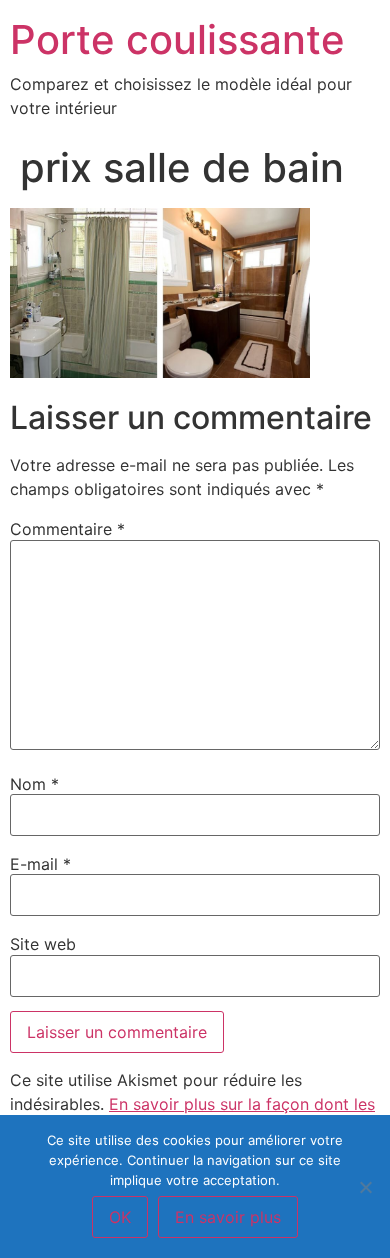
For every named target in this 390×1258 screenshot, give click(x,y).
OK (120, 1217)
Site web (43, 944)
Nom (34, 784)
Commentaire (67, 529)
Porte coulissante (177, 39)
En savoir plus (228, 1217)
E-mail (40, 864)
